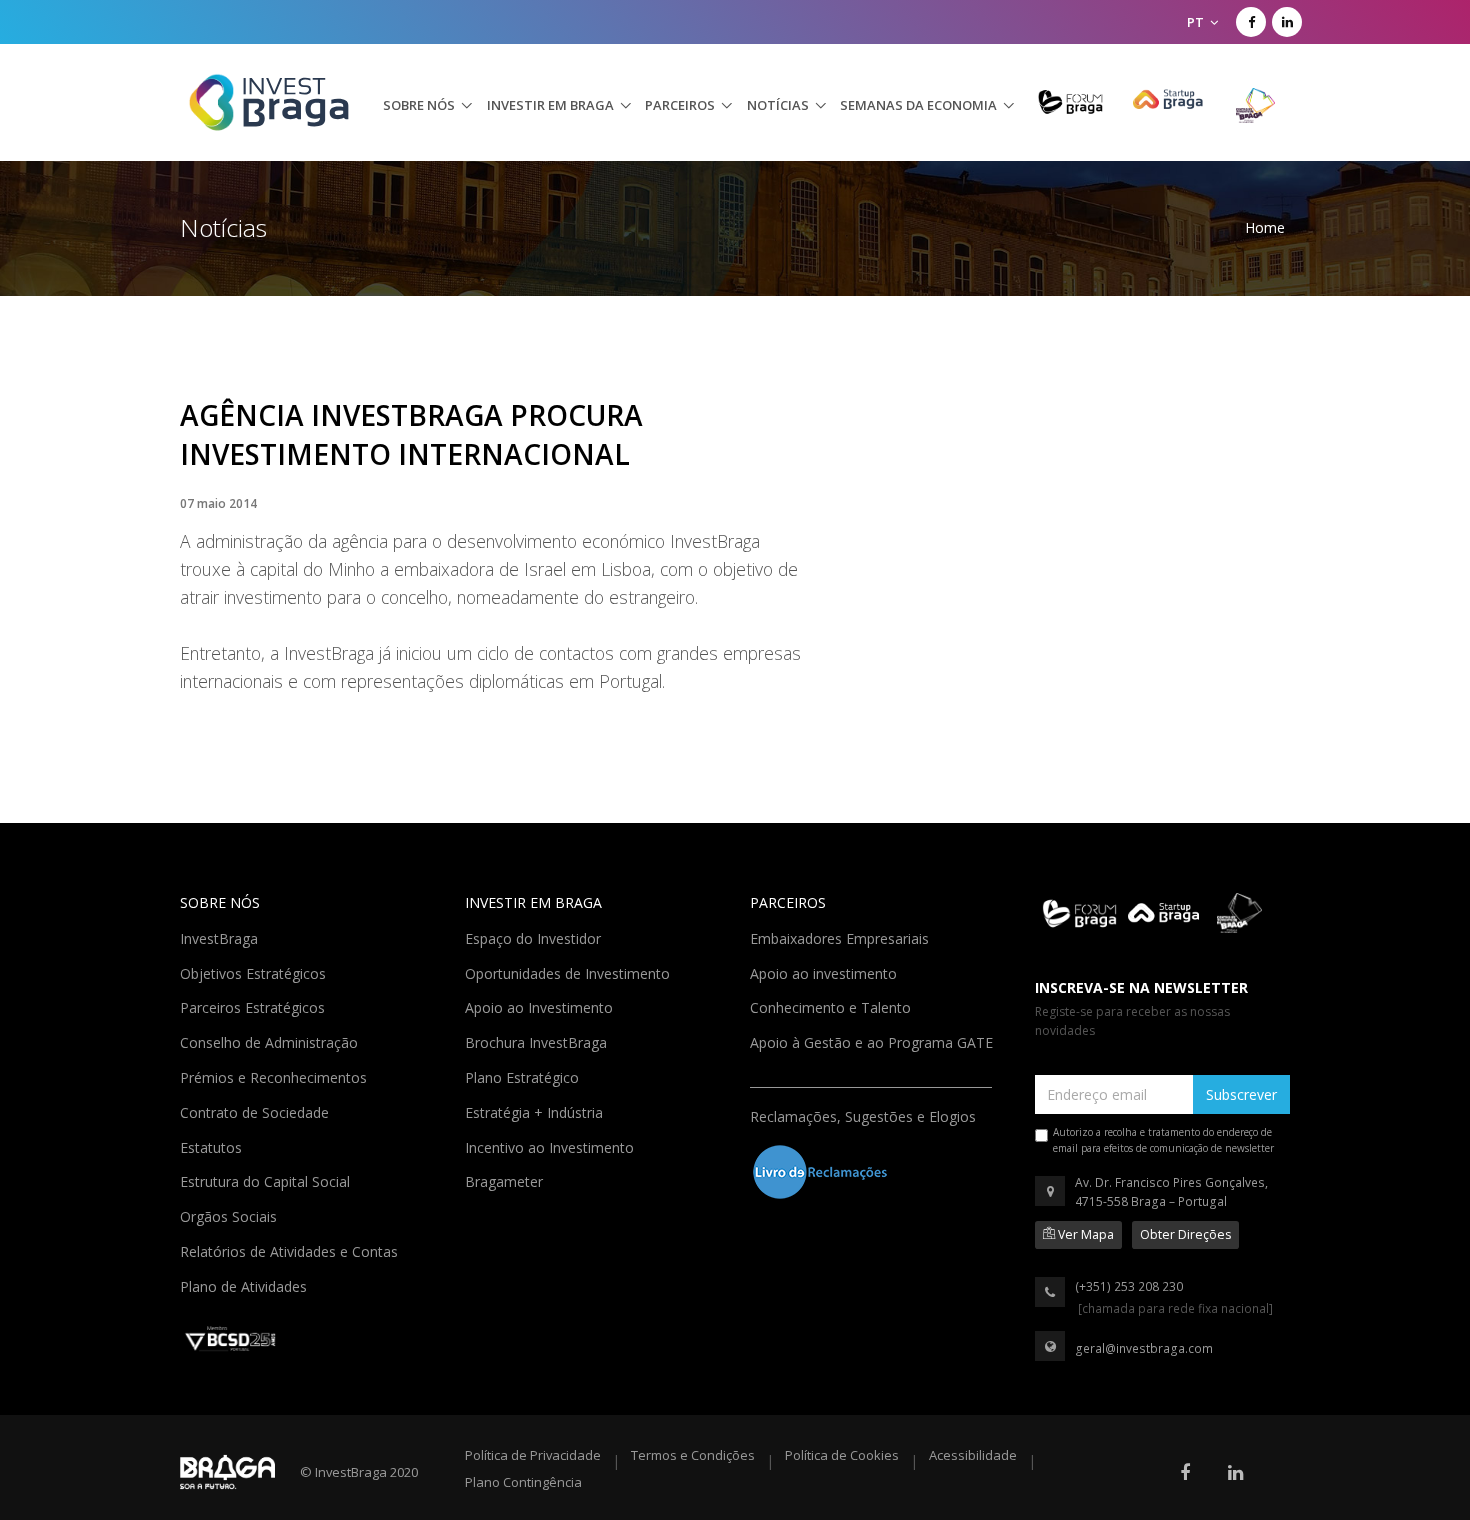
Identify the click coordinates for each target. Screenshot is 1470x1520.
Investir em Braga (550, 105)
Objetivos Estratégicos (255, 972)
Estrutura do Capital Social (267, 1180)
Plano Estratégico (524, 1076)
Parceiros (680, 105)
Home (1265, 227)
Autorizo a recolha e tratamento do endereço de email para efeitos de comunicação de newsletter (1163, 1140)
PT (1197, 22)
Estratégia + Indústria (536, 1111)
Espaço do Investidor (535, 937)
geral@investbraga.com (1144, 1348)
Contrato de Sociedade (256, 1111)
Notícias (778, 105)
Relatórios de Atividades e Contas (291, 1250)
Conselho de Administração (271, 1041)
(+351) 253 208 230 (1129, 1286)
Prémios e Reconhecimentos (275, 1076)
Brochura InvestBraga (538, 1041)
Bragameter (506, 1180)
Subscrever (1241, 1094)
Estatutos (213, 1146)
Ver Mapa (1084, 1234)
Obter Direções (1185, 1234)
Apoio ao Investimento (541, 1006)
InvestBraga (221, 937)
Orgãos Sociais (230, 1215)
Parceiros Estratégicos (254, 1006)
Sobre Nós (419, 105)
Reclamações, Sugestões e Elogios (865, 1115)
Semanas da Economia (918, 105)
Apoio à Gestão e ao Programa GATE (873, 1041)
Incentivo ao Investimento (551, 1146)
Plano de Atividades (245, 1285)
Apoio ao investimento (825, 972)
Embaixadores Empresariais (841, 937)
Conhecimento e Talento (832, 1006)
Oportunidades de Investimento (569, 972)
